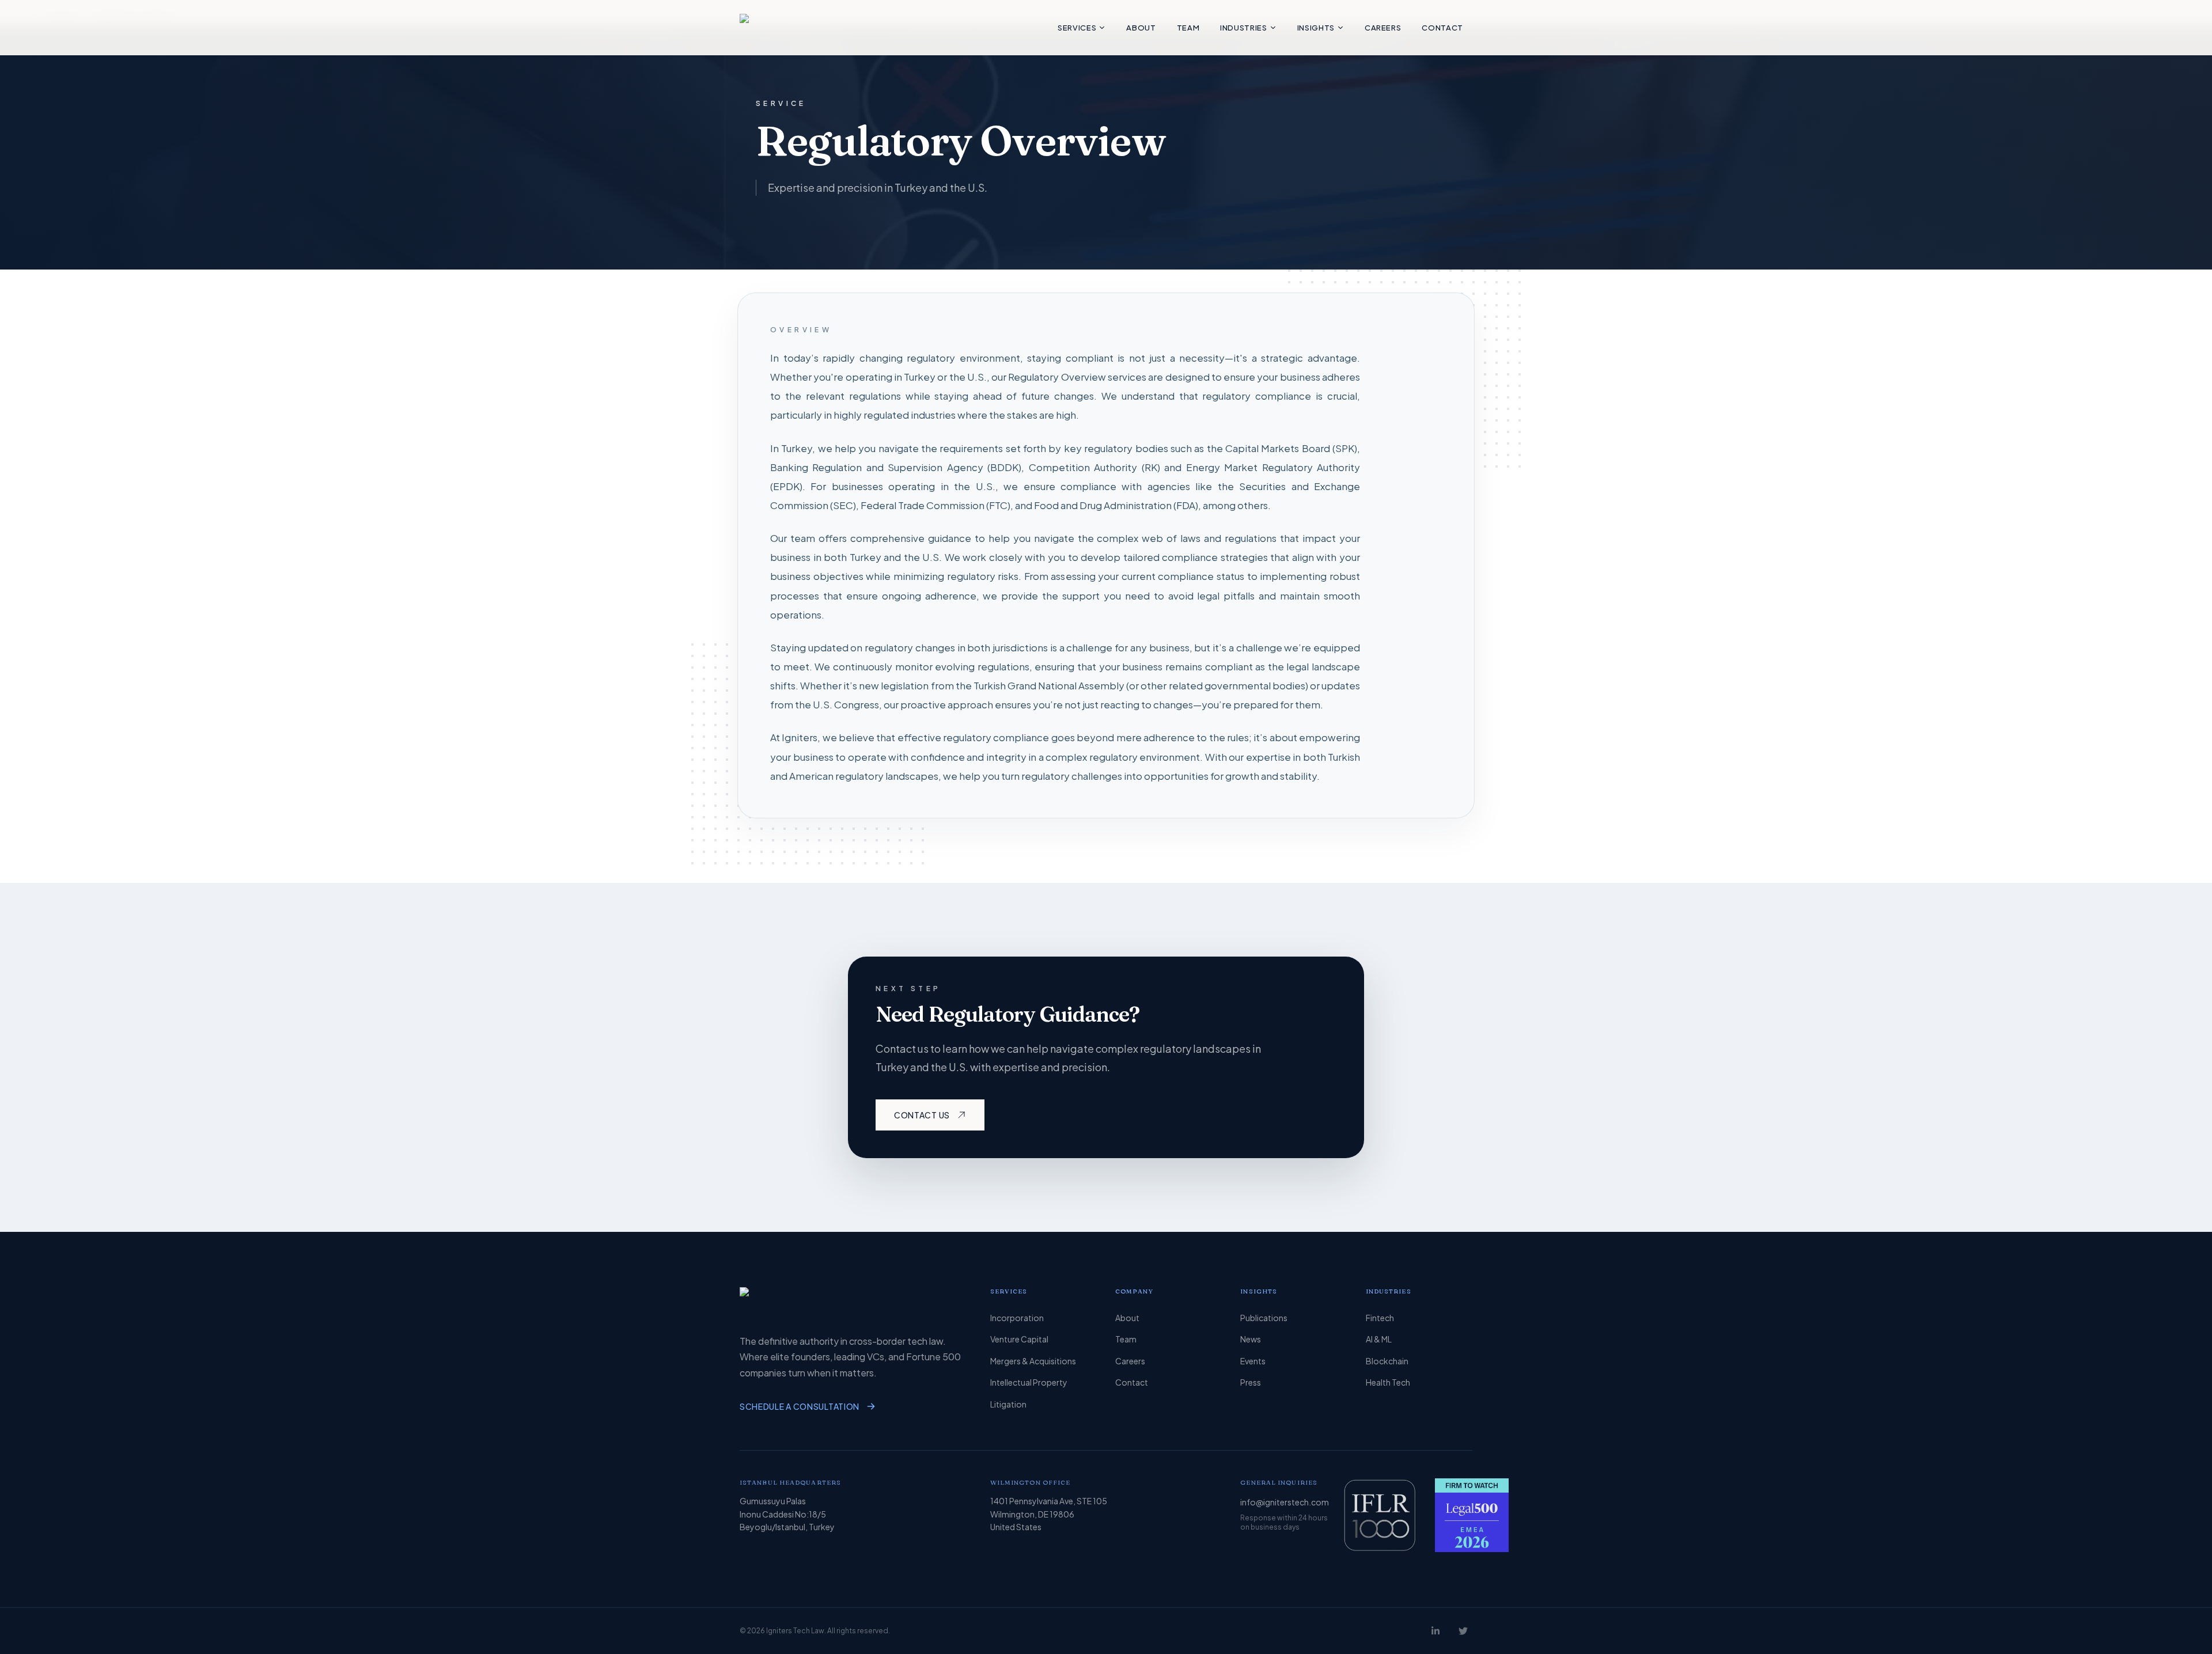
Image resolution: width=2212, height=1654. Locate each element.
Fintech (1380, 1318)
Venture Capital (1019, 1339)
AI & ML (1379, 1339)
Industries (1244, 28)
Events (1253, 1361)
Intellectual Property (1029, 1382)
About (1141, 28)
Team (1188, 28)
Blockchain (1387, 1361)
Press (1251, 1382)
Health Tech (1388, 1382)
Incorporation (1017, 1318)
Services (1077, 28)
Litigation (1008, 1404)
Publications (1264, 1318)
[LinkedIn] (1435, 1631)
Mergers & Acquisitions (1033, 1361)
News (1251, 1339)
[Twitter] (1463, 1631)
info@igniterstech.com (1285, 1502)
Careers (1383, 28)
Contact (1442, 28)
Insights (1316, 28)
